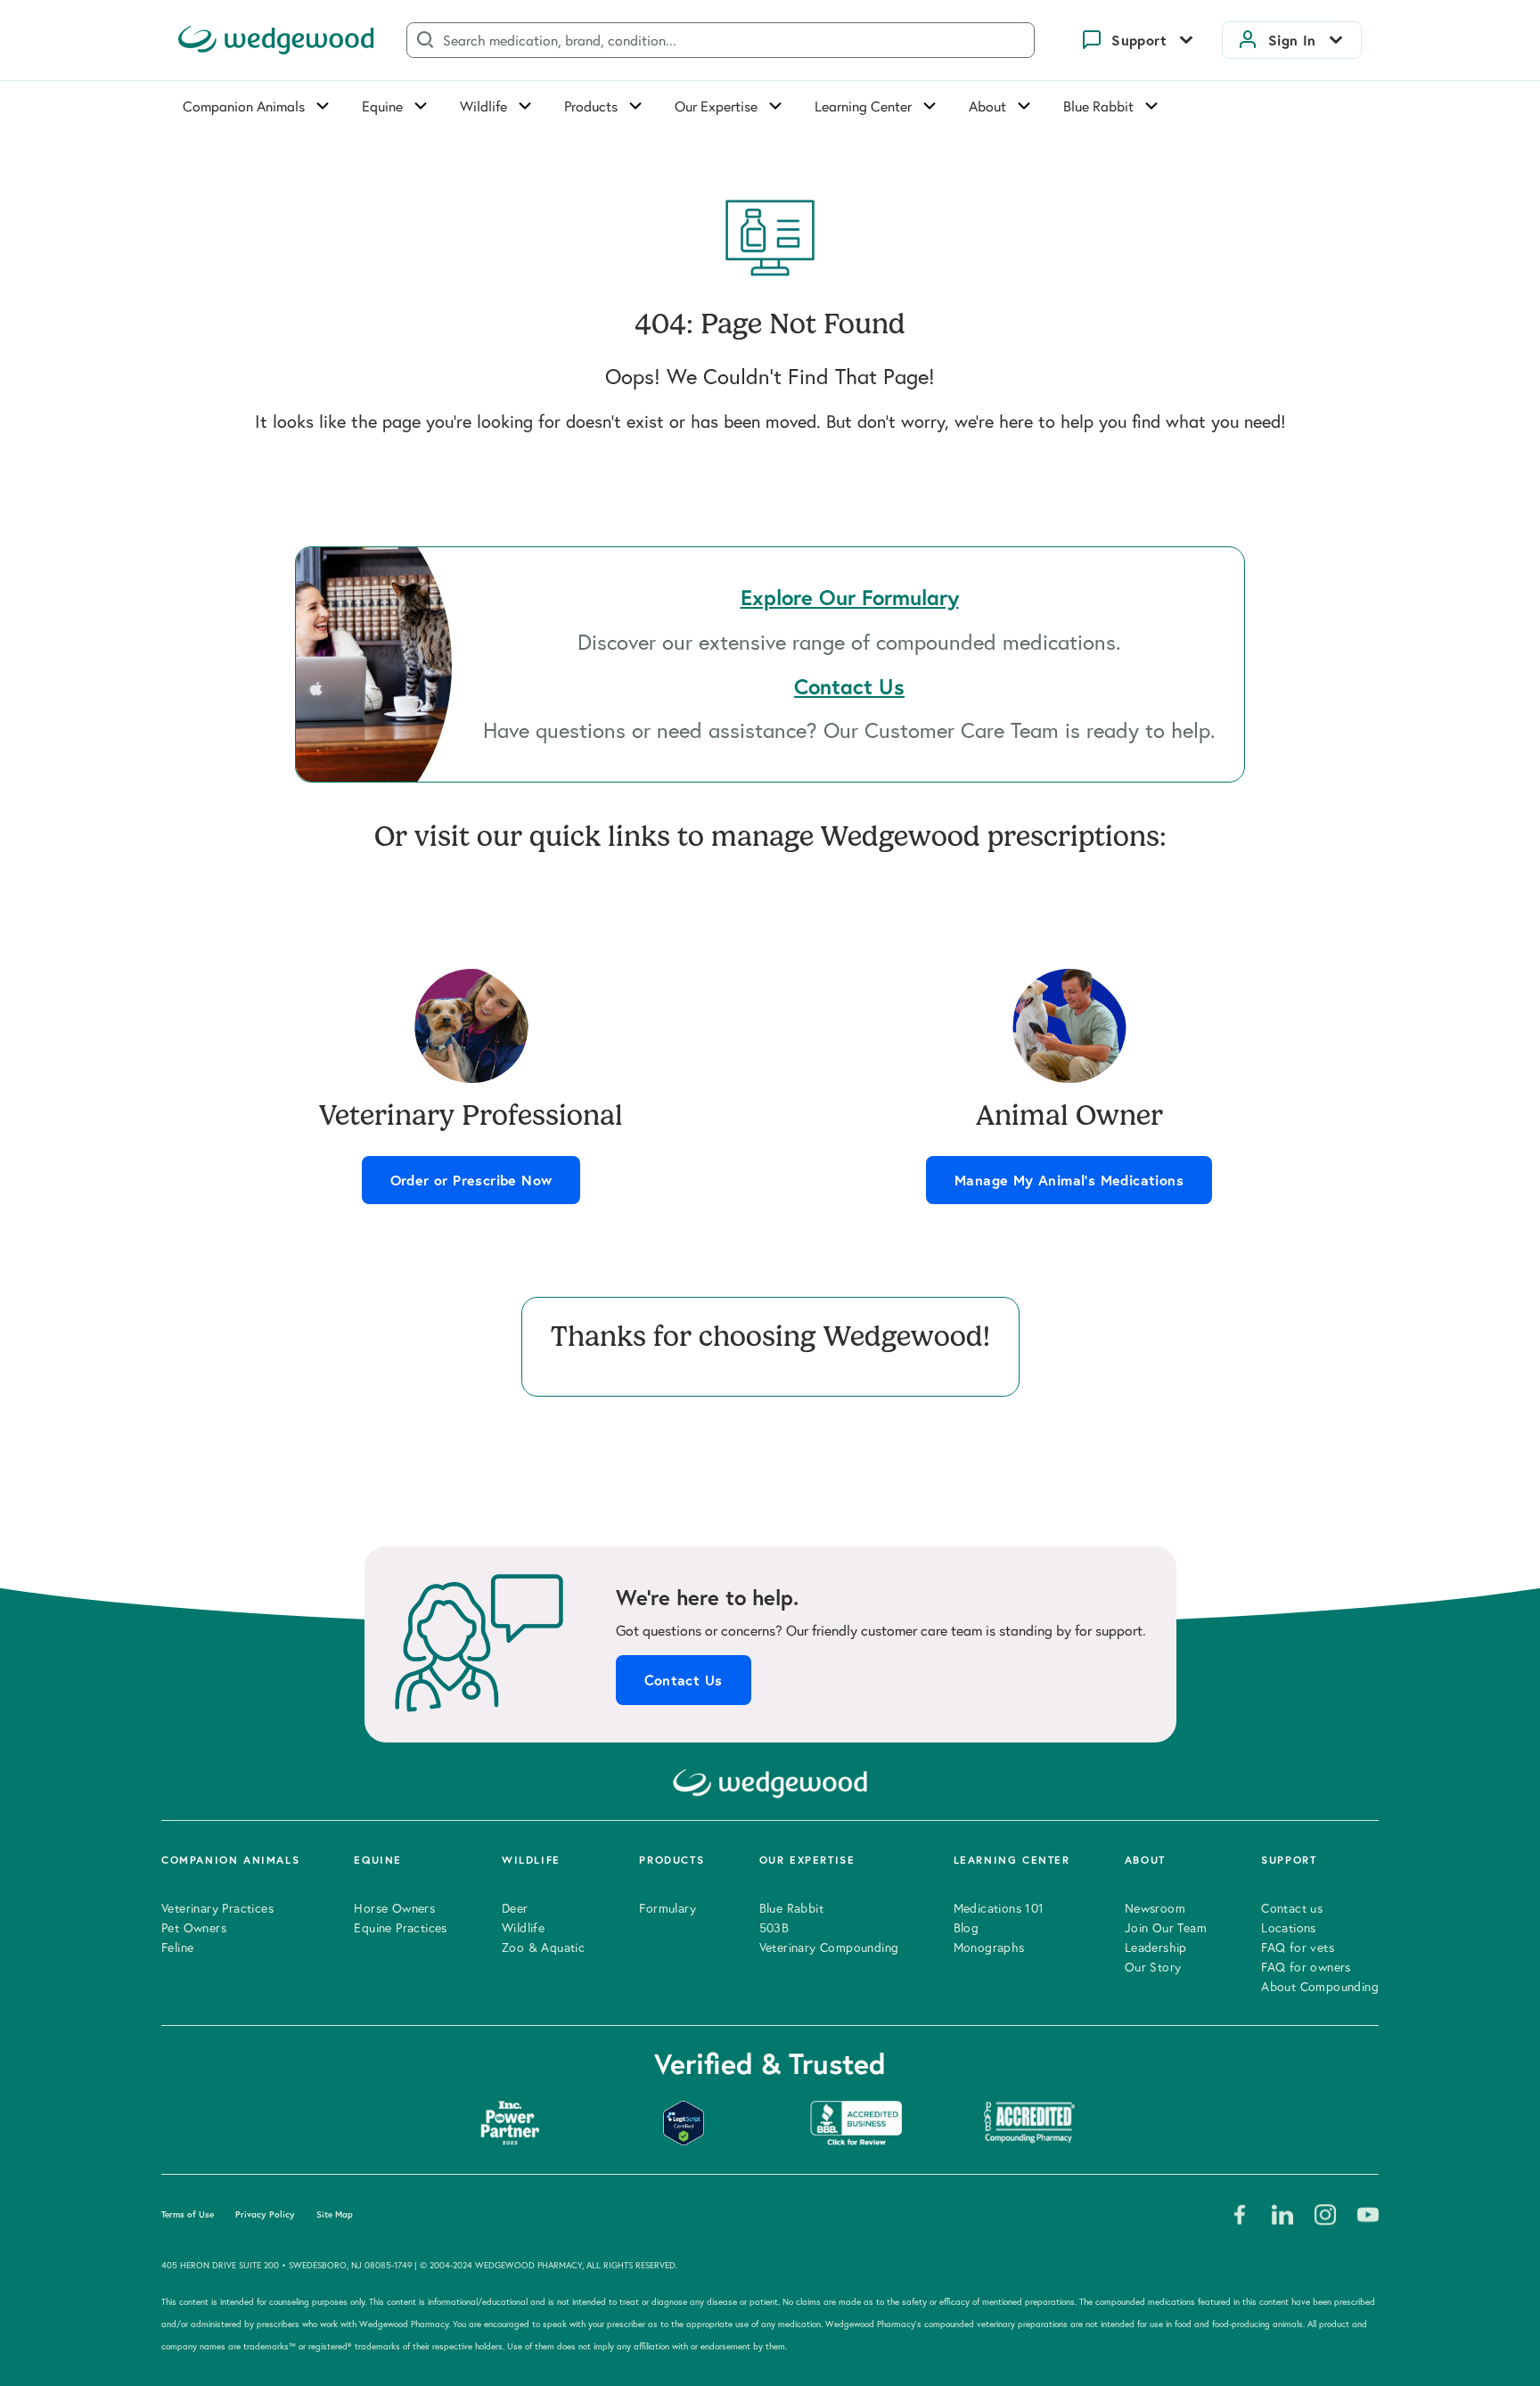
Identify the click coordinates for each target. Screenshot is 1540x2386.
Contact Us (684, 1680)
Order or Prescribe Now (471, 1180)
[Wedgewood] (276, 40)
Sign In (1292, 40)
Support (1139, 40)
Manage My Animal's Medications (1069, 1180)
